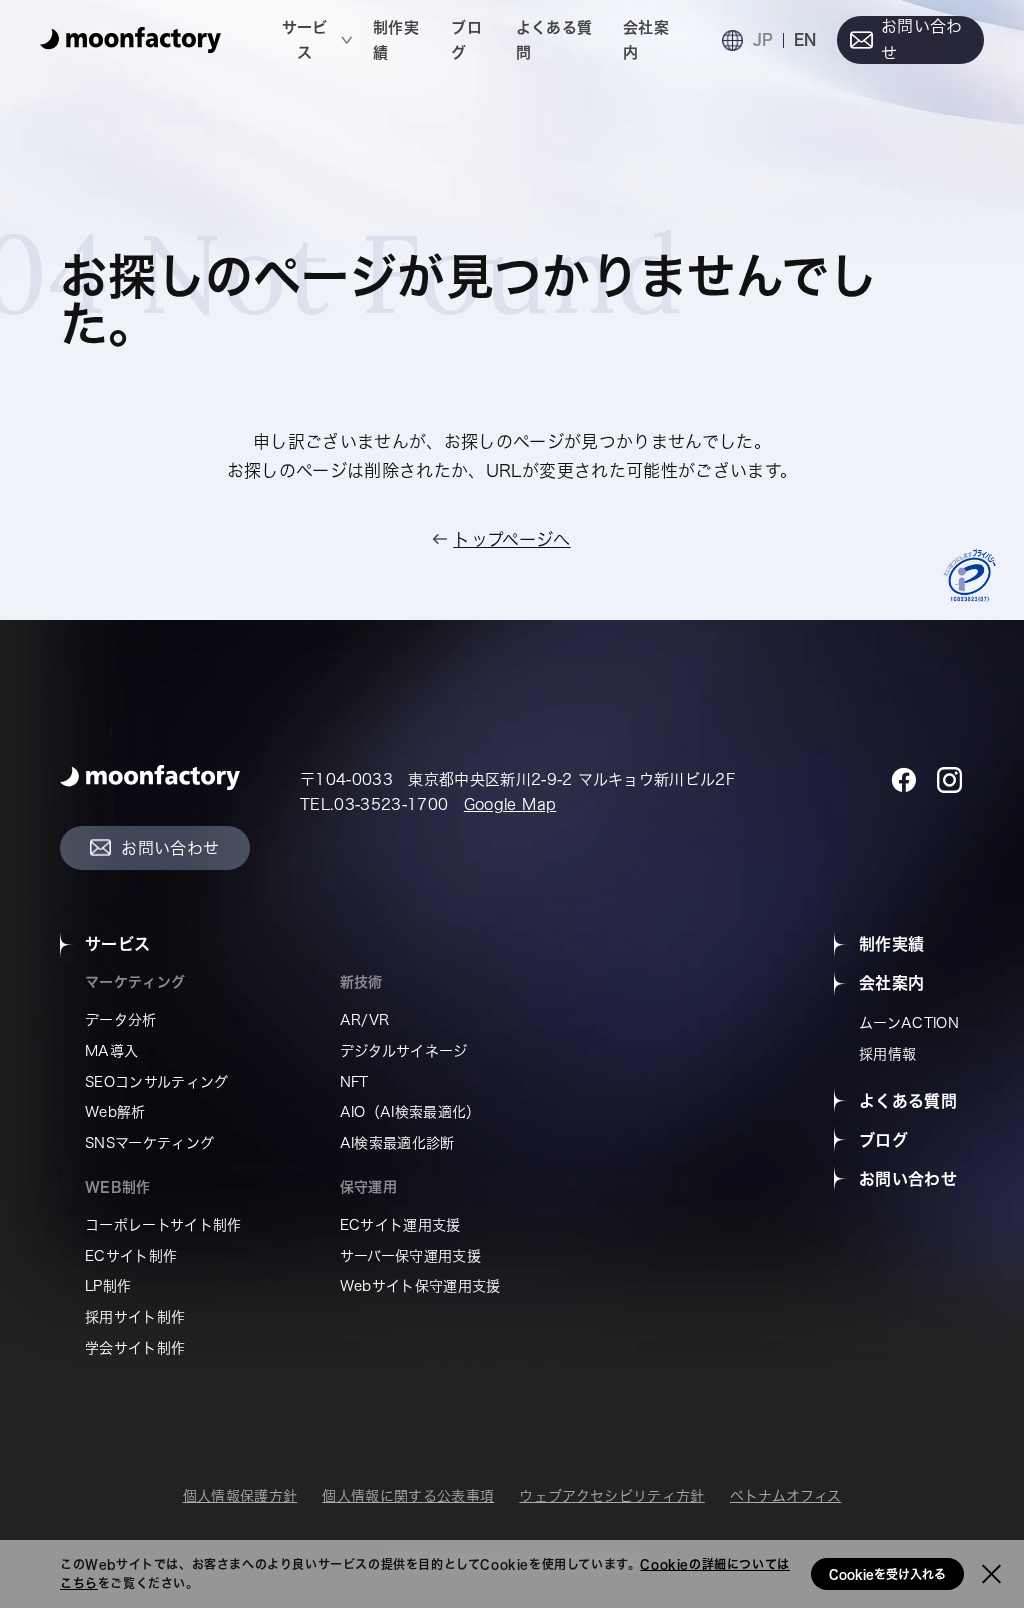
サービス (304, 40)
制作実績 (396, 40)
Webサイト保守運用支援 (420, 1286)
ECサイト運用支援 (400, 1225)
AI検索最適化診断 (397, 1143)
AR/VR (365, 1020)
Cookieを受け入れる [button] (887, 1574)
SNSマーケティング (149, 1143)
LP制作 (108, 1286)
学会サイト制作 (135, 1348)
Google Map (510, 804)
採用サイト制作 (135, 1317)
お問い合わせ (922, 39)
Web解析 (115, 1112)
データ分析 (121, 1020)
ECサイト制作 (131, 1256)
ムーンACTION (909, 1023)
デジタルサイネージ (404, 1051)
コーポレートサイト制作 (163, 1225)
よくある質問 (554, 40)
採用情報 (887, 1054)
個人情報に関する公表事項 (408, 1496)
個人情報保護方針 (240, 1496)
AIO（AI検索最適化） (410, 1112)
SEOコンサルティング (157, 1082)
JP (763, 39)
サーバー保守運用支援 (410, 1256)
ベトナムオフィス (786, 1496)
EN (805, 39)
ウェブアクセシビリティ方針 (611, 1496)
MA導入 (111, 1051)
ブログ (466, 40)
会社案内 (646, 40)
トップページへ (511, 539)
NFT (354, 1082)
